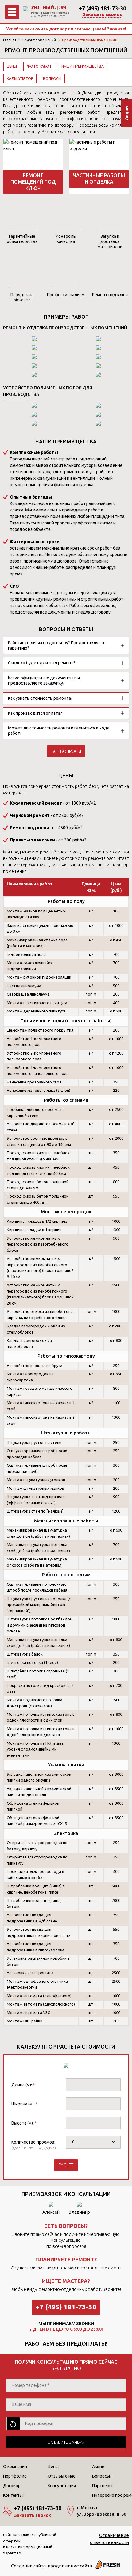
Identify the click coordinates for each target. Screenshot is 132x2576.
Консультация (62, 2486)
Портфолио (15, 2476)
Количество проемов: (33, 2142)
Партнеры (102, 2486)
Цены (12, 66)
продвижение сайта (70, 2566)
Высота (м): (24, 2123)
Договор (12, 2486)
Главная (10, 40)
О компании (15, 2467)
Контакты (13, 2495)
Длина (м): (23, 2085)
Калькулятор (20, 79)
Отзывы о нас (61, 2476)
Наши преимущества (83, 66)
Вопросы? (102, 2476)
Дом (49, 7)
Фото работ (39, 66)
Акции (98, 2467)
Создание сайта (28, 2566)
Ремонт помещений (39, 40)
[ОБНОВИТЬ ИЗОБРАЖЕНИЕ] (13, 2424)
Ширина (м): (25, 2104)
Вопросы (52, 79)
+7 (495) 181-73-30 (103, 8)
